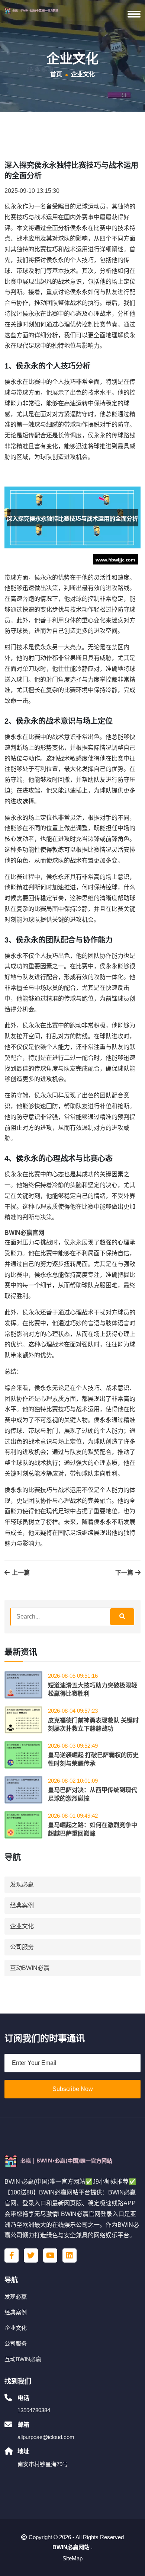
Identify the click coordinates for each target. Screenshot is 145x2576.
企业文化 (22, 1926)
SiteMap (72, 2558)
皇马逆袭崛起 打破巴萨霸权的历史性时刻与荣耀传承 (93, 1759)
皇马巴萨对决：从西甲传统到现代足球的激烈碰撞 (93, 1794)
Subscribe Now (73, 2089)
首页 (56, 74)
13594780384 (34, 2410)
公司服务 (22, 1947)
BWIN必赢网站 (71, 2547)
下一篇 (125, 1573)
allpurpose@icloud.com (46, 2437)
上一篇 (20, 1573)
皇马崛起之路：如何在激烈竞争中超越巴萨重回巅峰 (93, 1829)
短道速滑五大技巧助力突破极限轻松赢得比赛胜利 (93, 1689)
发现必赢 (22, 1885)
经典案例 (22, 1905)
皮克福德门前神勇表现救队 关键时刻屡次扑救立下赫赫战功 (93, 1724)
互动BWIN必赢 (30, 1968)
